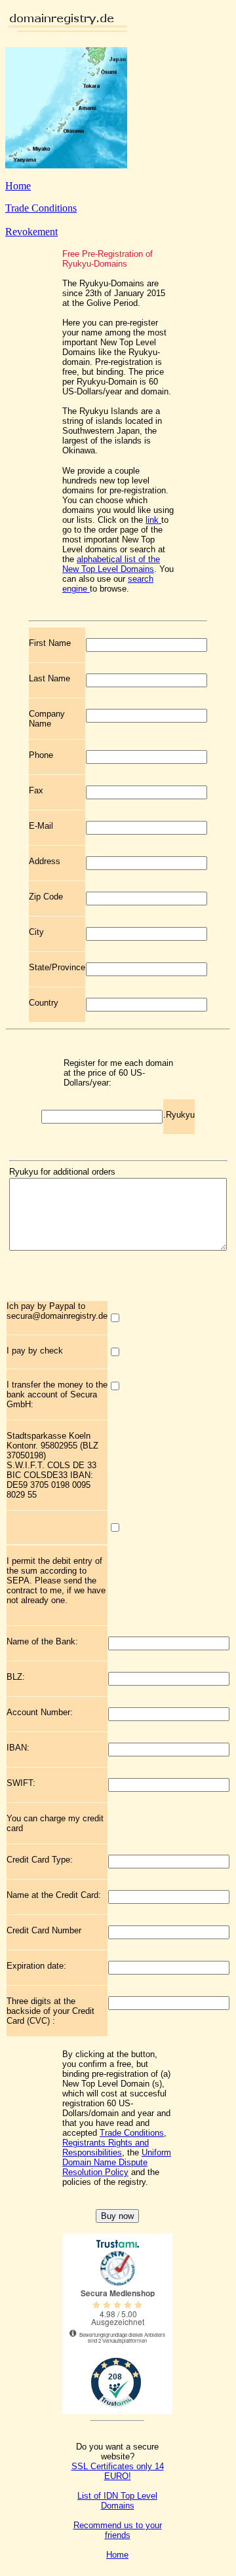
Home (18, 186)
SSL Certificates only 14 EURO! (118, 2471)
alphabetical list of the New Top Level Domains (111, 564)
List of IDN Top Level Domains (117, 2501)
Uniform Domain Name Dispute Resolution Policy (117, 2162)
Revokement (31, 232)
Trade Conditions (41, 208)
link (153, 520)
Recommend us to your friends (118, 2530)
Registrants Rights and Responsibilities (106, 2148)
